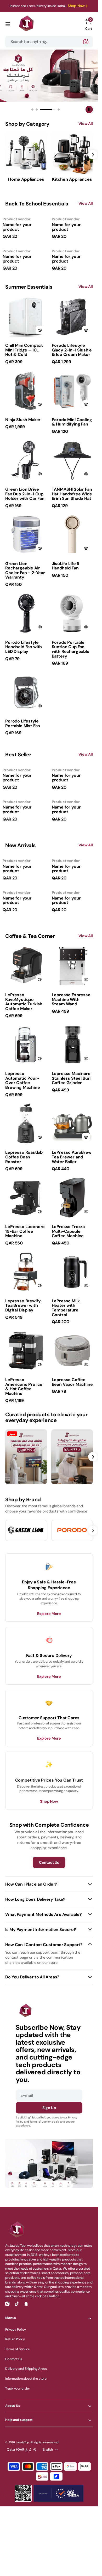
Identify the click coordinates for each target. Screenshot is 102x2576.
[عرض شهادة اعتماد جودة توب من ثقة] (59, 2493)
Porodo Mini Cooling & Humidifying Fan (72, 422)
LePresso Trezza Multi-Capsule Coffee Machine (68, 1231)
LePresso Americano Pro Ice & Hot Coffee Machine (24, 1387)
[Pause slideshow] (89, 110)
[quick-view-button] (40, 330)
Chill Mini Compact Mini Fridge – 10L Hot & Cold (24, 350)
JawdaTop (22, 2442)
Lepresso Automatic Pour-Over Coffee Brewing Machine (23, 1080)
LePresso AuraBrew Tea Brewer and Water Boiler (72, 1157)
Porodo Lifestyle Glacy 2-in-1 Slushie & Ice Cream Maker (72, 350)
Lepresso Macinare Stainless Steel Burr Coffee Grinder (72, 1078)
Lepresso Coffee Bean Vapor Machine (72, 1382)
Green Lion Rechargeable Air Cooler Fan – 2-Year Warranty (25, 570)
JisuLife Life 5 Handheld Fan (66, 566)
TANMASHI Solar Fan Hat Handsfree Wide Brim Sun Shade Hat (72, 494)
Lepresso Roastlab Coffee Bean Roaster (24, 1157)
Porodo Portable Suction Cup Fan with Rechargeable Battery (71, 649)
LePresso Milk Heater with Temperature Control (66, 1308)
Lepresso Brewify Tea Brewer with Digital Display (23, 1305)
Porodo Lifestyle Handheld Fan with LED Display (24, 647)
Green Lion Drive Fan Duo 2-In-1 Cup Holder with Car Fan (25, 494)
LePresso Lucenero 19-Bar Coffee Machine (25, 1231)
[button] (8, 24)
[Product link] (26, 317)
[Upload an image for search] (86, 42)
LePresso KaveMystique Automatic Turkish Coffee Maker (24, 1002)
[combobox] (49, 42)
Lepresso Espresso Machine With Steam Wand (71, 999)
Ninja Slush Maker (23, 420)
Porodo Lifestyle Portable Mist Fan (23, 723)
